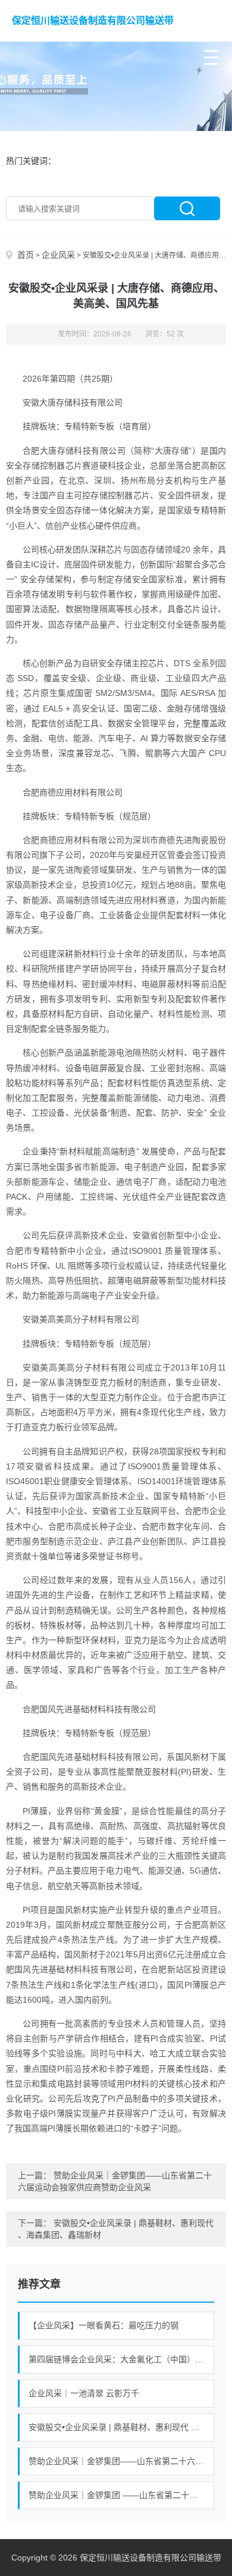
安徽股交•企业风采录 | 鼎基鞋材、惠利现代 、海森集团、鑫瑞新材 (121, 2427)
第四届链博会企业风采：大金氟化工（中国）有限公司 (121, 2359)
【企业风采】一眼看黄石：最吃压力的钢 (104, 2325)
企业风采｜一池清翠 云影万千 (84, 2393)
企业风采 (58, 255)
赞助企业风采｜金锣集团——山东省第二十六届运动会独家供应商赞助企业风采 (121, 2461)
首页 (26, 255)
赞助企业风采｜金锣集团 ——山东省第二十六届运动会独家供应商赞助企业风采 (121, 2495)
